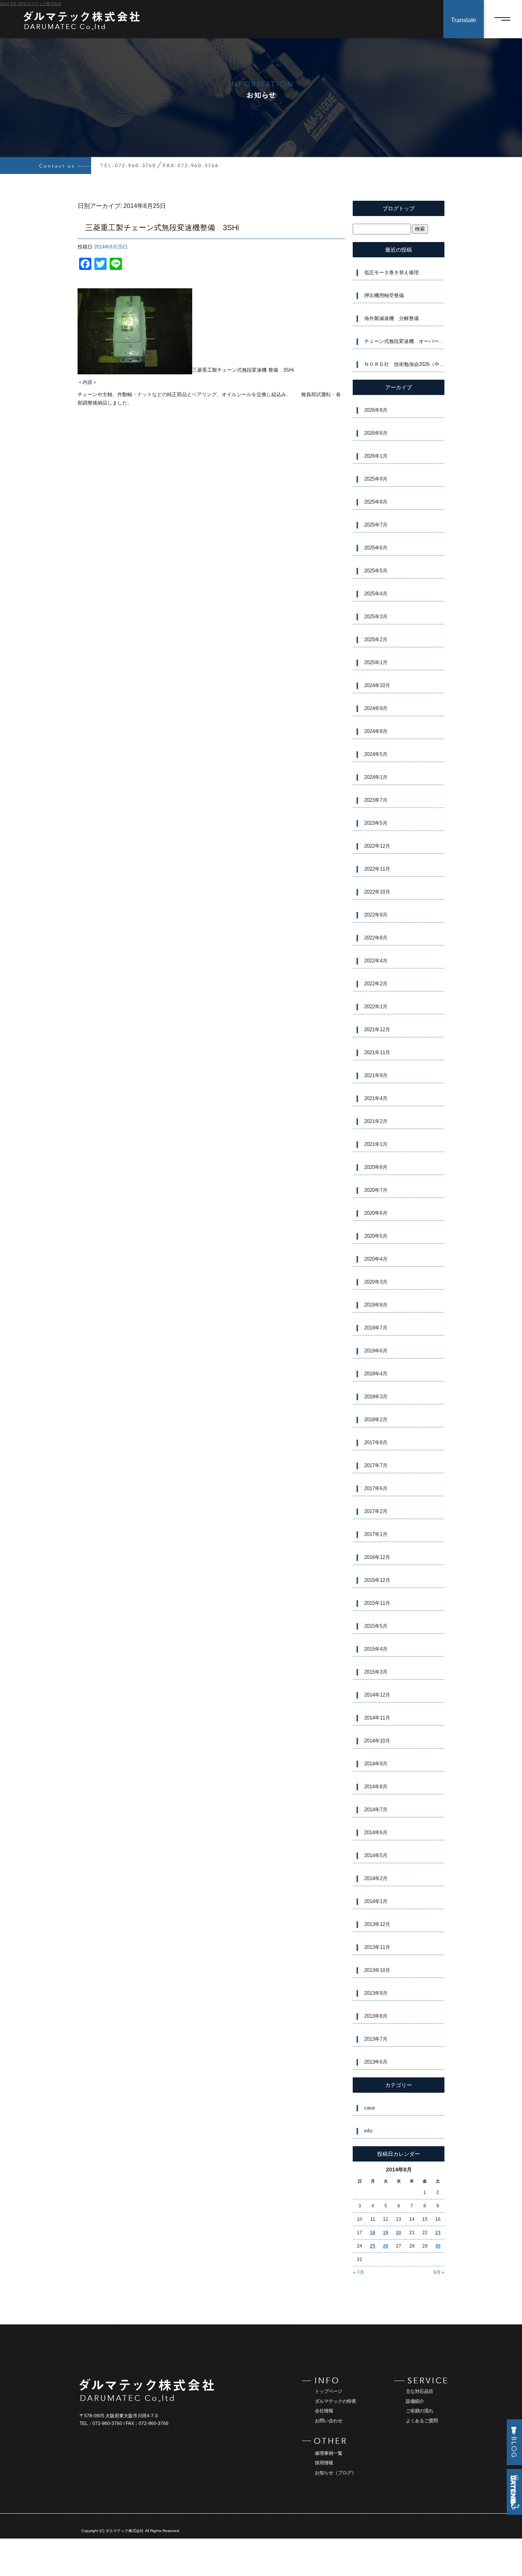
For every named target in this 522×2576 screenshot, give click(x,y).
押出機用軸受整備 (384, 295)
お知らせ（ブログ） (336, 2473)
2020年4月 (376, 1259)
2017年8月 (376, 1442)
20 (399, 2233)
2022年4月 (376, 961)
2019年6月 (376, 1351)
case (370, 2108)
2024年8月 (376, 731)
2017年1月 (376, 1534)
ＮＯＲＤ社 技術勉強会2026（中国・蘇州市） (404, 364)
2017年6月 (376, 1488)
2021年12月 (377, 1030)
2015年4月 (376, 1649)
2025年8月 (376, 502)
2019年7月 (376, 1328)
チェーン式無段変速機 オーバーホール (404, 341)
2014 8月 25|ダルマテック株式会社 (31, 4)
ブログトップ (399, 208)
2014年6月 (376, 1832)
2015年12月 (377, 1580)
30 (438, 2246)
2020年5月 (376, 1236)
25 (373, 2246)
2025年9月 (376, 479)
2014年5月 (376, 1855)
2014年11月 (377, 1718)
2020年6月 (376, 1213)
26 (386, 2246)
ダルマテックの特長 (336, 2401)
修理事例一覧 (329, 2453)
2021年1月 (376, 1144)
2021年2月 (376, 1121)
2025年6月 (376, 548)
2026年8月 (376, 410)
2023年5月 (376, 823)
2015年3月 (376, 1672)
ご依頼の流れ (420, 2411)
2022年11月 (377, 869)
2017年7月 (376, 1465)
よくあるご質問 (422, 2421)
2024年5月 (376, 754)
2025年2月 (376, 640)
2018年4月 (376, 1374)
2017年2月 (376, 1511)
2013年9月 (376, 1993)
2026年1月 (376, 456)
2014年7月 (376, 1810)
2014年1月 (376, 1901)
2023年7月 (376, 800)
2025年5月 (376, 571)
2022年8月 (376, 938)
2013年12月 (377, 1924)
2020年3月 (376, 1282)
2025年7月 (376, 525)
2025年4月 (376, 594)
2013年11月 (377, 1947)
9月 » (439, 2272)
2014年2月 (376, 1878)
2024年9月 (376, 708)
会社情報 (324, 2411)
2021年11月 (377, 1052)
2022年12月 (377, 846)
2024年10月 (377, 685)
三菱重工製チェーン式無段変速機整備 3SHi (162, 228)
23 (438, 2233)
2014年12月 (377, 1695)
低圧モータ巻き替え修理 (391, 272)
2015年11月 (377, 1603)
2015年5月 (376, 1626)
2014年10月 (377, 1741)
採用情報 (324, 2463)
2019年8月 (376, 1305)
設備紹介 (415, 2401)
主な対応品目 (420, 2391)
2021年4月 (376, 1098)
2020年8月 (376, 1167)
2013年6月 (376, 2062)
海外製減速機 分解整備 (391, 318)
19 (386, 2233)
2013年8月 (376, 2016)
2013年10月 (377, 1970)
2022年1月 (376, 1007)
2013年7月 (376, 2039)
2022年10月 (377, 892)
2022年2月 (376, 984)
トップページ (329, 2391)
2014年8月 (376, 1787)
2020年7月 (376, 1190)
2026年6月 (376, 433)
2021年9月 (376, 1075)
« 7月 (359, 2272)
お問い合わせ (329, 2421)
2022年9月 (376, 915)
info (368, 2131)
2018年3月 (376, 1397)
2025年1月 (376, 662)
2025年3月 (376, 617)
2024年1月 (376, 777)
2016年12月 (377, 1557)
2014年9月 (376, 1764)
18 (373, 2233)
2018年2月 (376, 1420)
